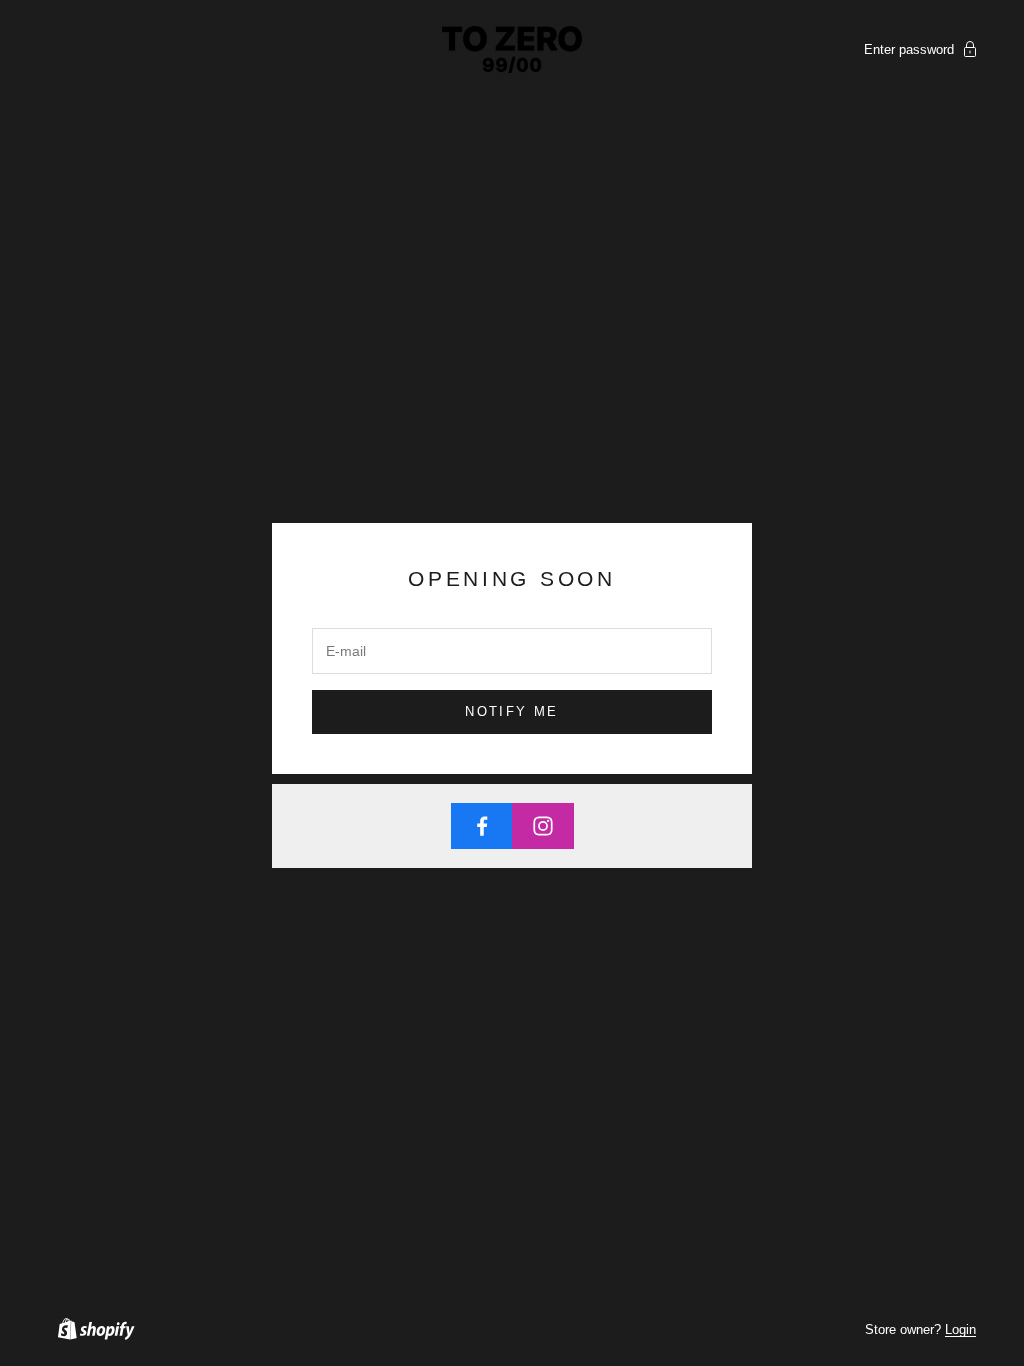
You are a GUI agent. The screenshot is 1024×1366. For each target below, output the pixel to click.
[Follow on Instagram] (543, 826)
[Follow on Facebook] (482, 826)
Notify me (511, 711)
